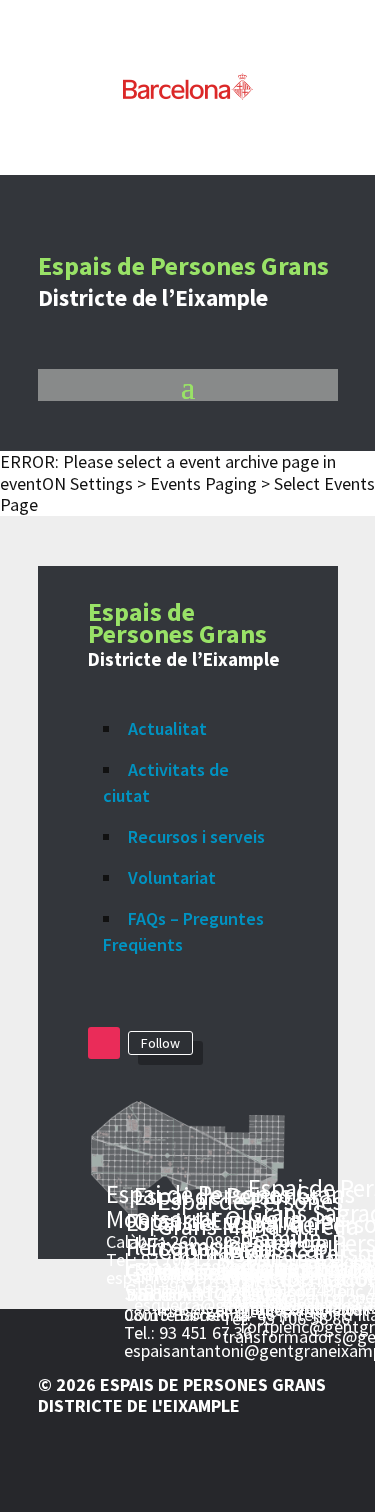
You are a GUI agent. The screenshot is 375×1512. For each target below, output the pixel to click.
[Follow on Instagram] (104, 1043)
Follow (160, 1043)
